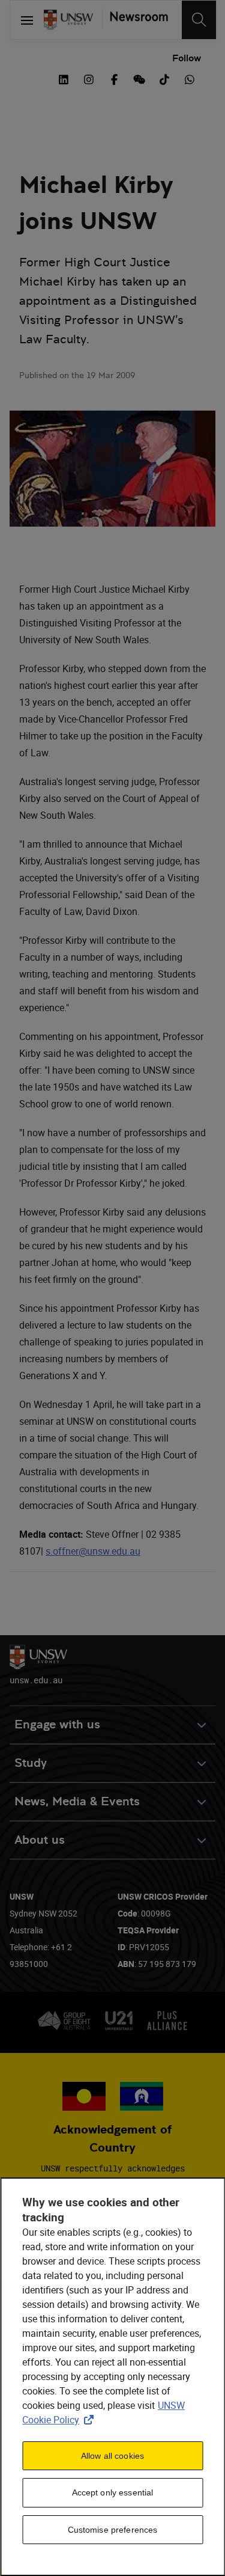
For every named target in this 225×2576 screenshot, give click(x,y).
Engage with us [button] (57, 1724)
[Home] (68, 20)
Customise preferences (113, 2530)
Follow (187, 58)
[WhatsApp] (190, 78)
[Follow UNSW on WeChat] (139, 78)
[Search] (199, 20)
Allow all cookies (112, 2456)
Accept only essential (113, 2492)
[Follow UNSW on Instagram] (89, 78)
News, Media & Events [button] (77, 1801)
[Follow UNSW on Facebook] (114, 78)
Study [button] (31, 1763)
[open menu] (27, 20)
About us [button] (40, 1840)
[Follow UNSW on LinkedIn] (64, 78)
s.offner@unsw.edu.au (93, 1551)
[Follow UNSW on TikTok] (164, 78)
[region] (112, 2377)
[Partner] (135, 20)
